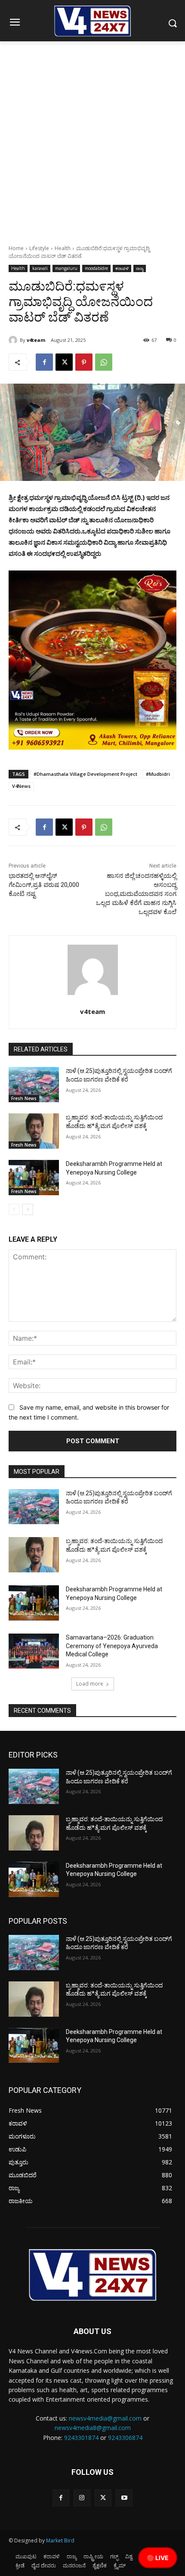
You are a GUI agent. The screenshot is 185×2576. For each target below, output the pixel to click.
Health (63, 248)
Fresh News (24, 1098)
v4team (36, 340)
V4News (21, 786)
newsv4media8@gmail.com (93, 2428)
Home (16, 248)
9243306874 (125, 2438)
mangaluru (66, 268)
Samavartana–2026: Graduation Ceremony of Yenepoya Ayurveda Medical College (112, 1646)
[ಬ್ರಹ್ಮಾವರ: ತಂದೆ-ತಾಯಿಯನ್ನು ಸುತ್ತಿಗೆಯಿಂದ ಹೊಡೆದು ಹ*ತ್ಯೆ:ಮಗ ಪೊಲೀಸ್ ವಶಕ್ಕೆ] (34, 1131)
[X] (64, 362)
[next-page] (28, 1209)
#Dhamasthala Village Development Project (85, 774)
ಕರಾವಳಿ (122, 268)
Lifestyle (39, 248)
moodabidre (96, 268)
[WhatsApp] (104, 362)
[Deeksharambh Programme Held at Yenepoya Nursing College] (34, 1178)
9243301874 (81, 2438)
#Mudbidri (158, 774)
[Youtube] (124, 2498)
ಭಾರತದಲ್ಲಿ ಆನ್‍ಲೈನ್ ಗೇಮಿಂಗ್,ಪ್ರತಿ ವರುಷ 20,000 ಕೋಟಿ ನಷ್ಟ (44, 885)
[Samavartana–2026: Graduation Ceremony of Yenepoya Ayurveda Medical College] (34, 1651)
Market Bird (60, 2540)
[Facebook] (44, 362)
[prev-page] (14, 1209)
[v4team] (14, 340)
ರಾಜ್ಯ (140, 268)
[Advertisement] (92, 138)
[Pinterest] (84, 362)
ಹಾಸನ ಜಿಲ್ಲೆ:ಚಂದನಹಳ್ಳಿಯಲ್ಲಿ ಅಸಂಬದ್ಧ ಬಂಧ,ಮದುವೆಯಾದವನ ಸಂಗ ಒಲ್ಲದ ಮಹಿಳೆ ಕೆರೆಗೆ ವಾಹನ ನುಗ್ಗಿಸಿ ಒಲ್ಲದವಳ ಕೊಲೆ (136, 894)
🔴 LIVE (158, 2558)
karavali (40, 268)
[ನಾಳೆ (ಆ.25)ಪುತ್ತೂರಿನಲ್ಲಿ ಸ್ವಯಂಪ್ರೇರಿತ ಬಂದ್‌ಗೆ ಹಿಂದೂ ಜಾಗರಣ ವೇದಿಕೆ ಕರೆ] (34, 1085)
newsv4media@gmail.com (105, 2418)
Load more (90, 1684)
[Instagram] (82, 2498)
